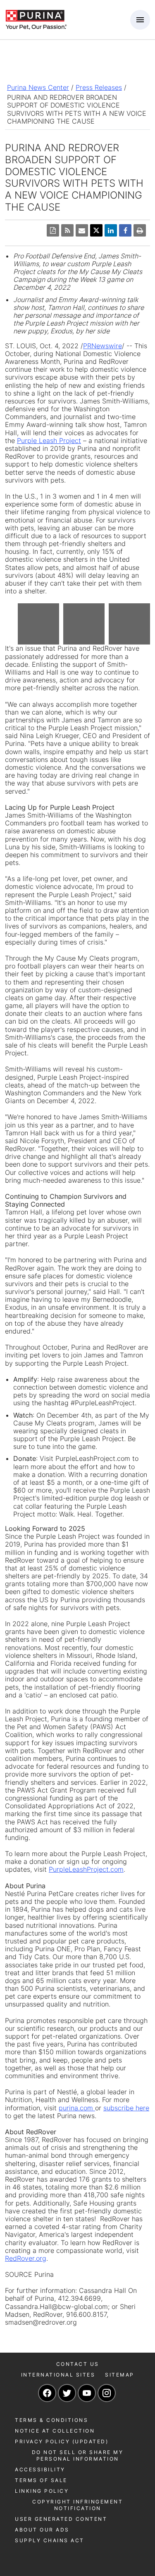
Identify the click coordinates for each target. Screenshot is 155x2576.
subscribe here (126, 2108)
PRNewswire (103, 346)
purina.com (77, 2108)
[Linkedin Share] (111, 230)
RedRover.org (26, 2258)
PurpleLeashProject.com (86, 1869)
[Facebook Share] (125, 230)
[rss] (67, 230)
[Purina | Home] (36, 19)
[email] (82, 230)
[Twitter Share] (96, 230)
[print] (140, 230)
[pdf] (53, 230)
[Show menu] (140, 20)
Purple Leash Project (49, 441)
